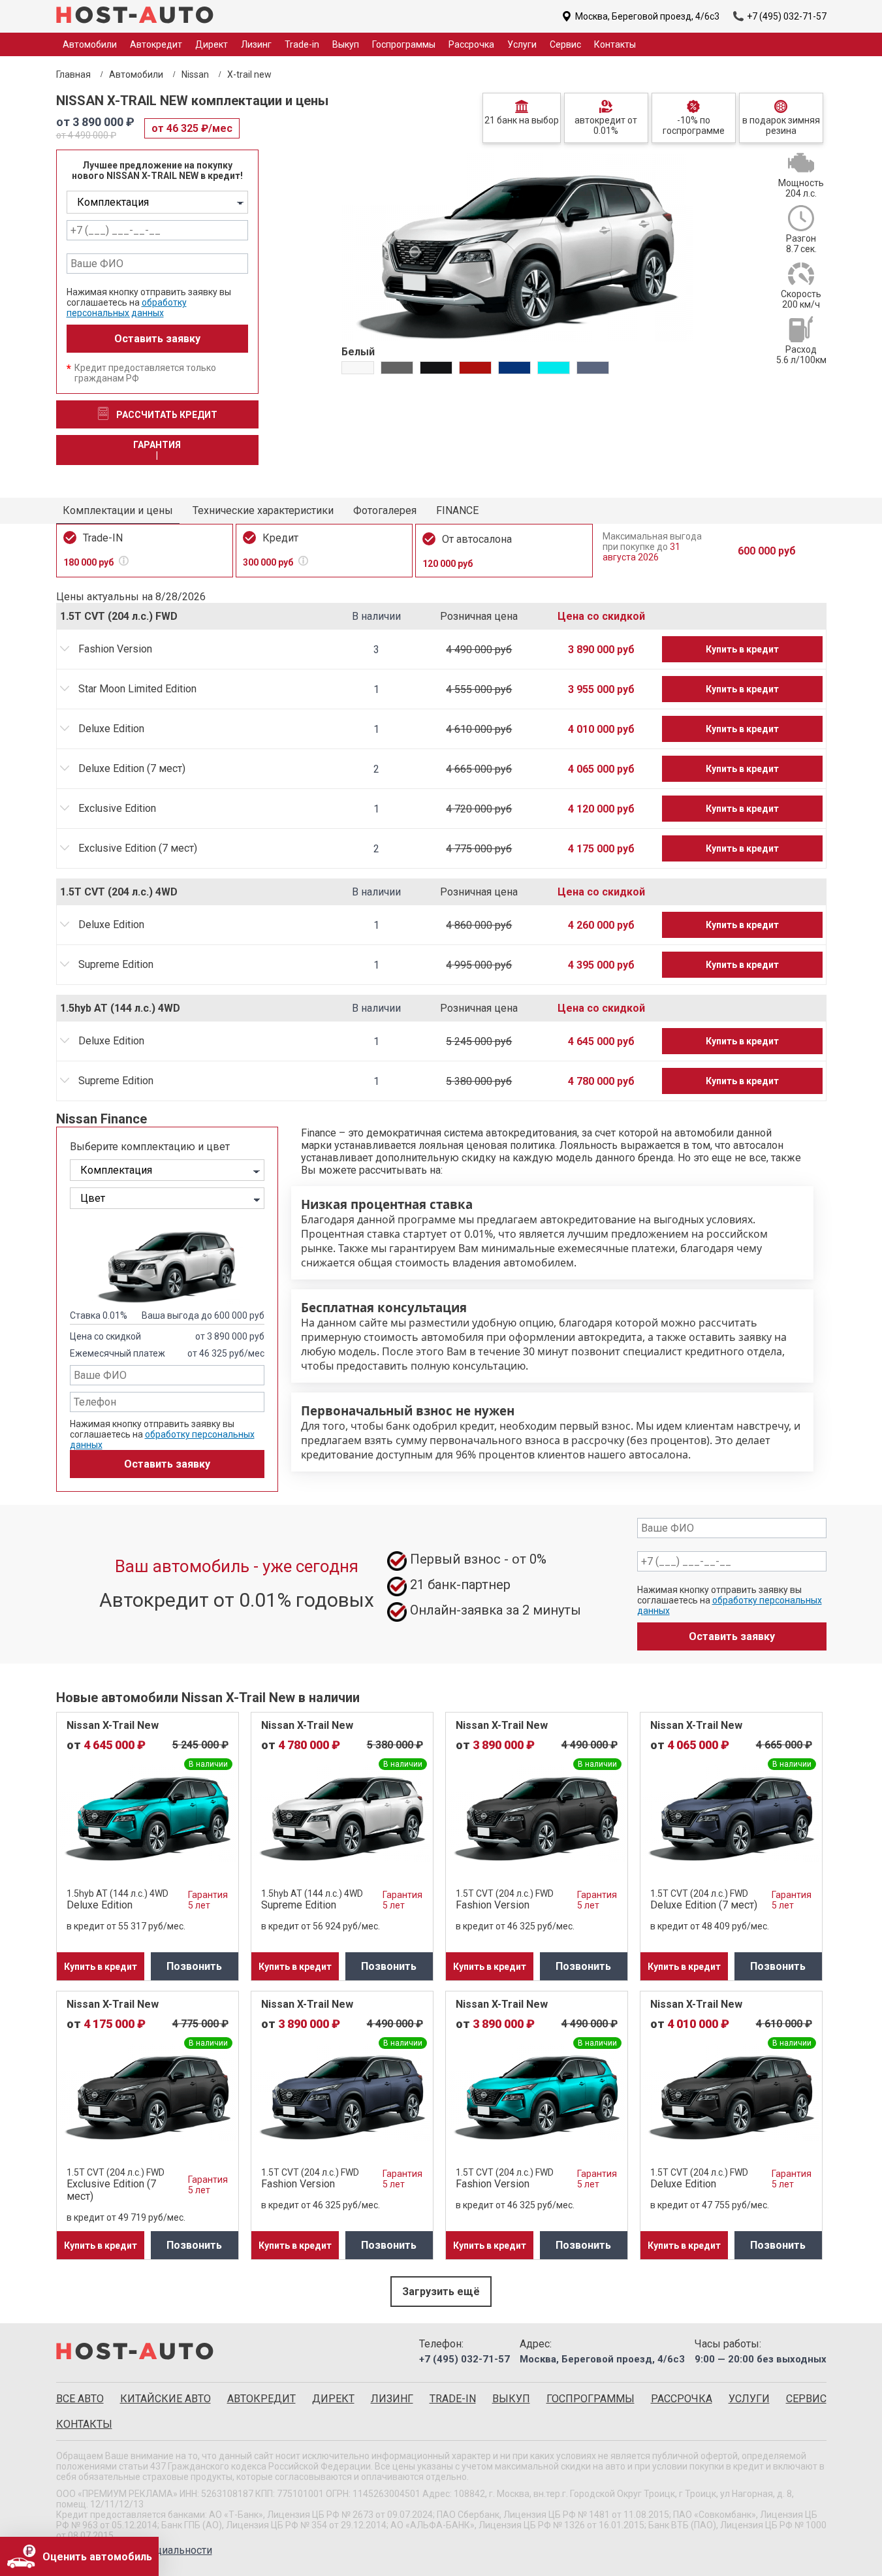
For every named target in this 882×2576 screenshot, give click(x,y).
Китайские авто (165, 2399)
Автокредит (156, 44)
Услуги (522, 44)
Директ (212, 44)
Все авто (80, 2399)
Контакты (615, 44)
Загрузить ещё (441, 2292)
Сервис (565, 44)
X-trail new (249, 74)
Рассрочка (471, 44)
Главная (73, 74)
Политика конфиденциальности (134, 2550)
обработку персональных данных (127, 308)
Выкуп (346, 44)
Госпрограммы (404, 44)
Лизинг (256, 44)
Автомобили (136, 74)
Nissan (195, 74)
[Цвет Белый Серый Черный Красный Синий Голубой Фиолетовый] (167, 1198)
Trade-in (302, 44)
